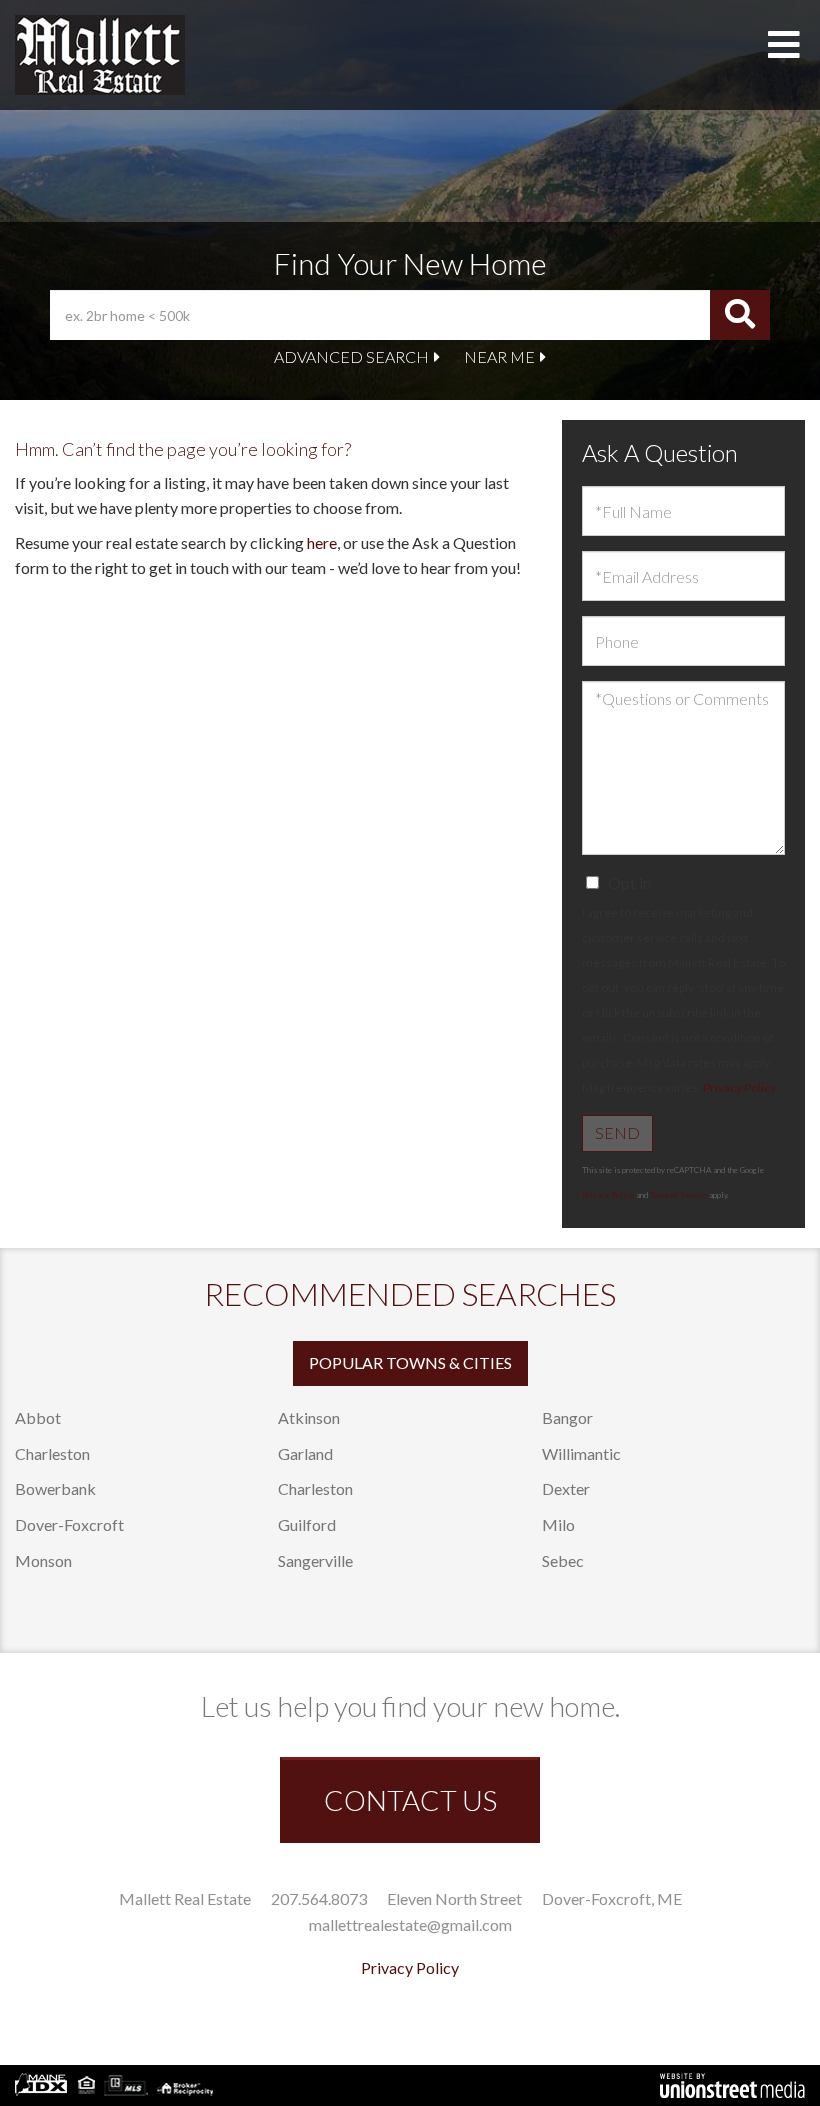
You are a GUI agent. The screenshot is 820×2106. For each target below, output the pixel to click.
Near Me (499, 356)
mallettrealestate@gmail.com (410, 1924)
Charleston (52, 1453)
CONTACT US (410, 1800)
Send (617, 1132)
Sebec (563, 1560)
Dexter (566, 1488)
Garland (305, 1453)
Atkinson (309, 1417)
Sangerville (315, 1560)
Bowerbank (55, 1488)
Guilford (307, 1524)
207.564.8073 (319, 1898)
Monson (43, 1560)
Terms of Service (678, 1195)
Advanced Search (351, 356)
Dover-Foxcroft (69, 1524)
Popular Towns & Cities (410, 1362)
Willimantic (581, 1453)
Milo (558, 1524)
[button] (740, 315)
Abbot (38, 1417)
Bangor (567, 1417)
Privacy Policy (739, 1087)
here (322, 542)
